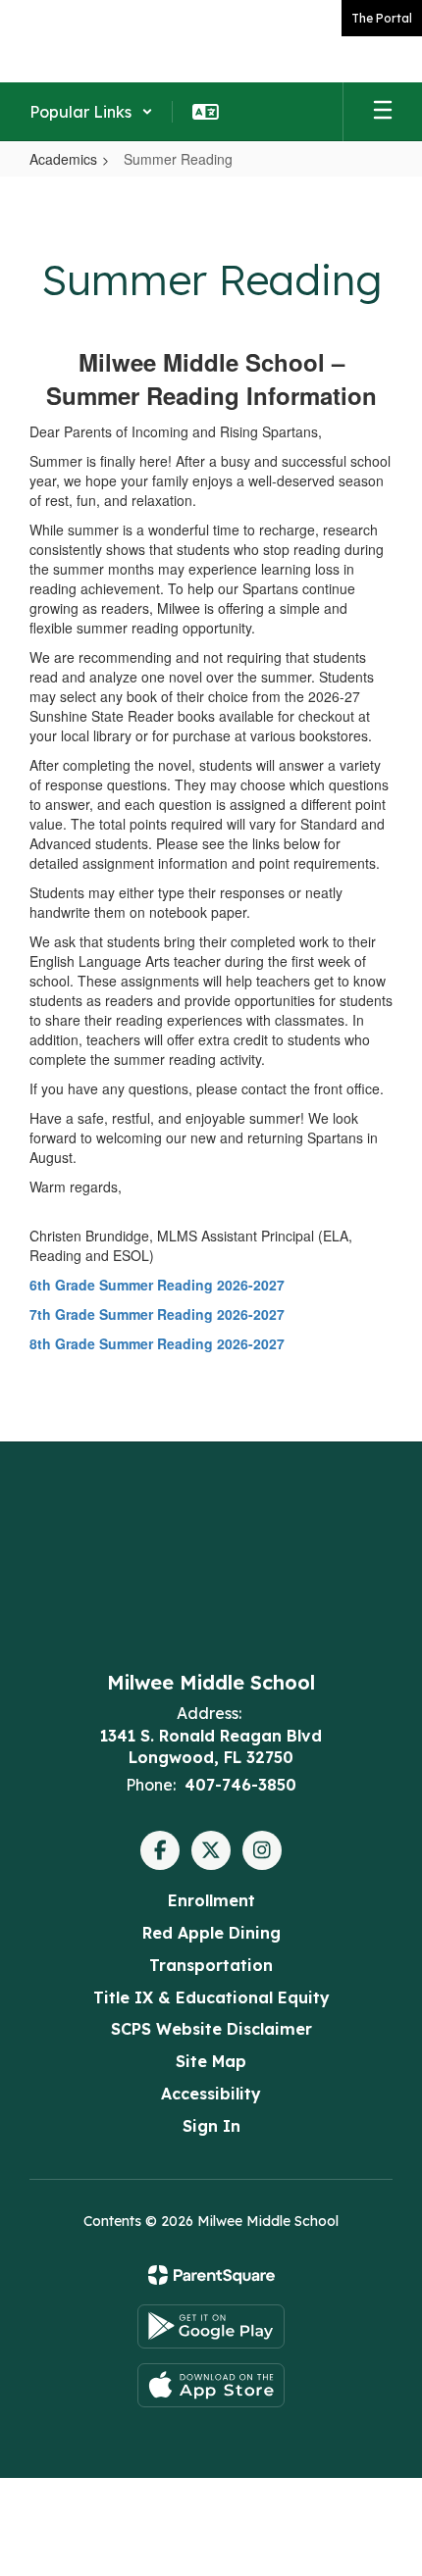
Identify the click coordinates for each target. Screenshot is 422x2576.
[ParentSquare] (211, 2275)
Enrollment (211, 1900)
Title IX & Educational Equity (211, 1997)
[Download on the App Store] (211, 2385)
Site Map (211, 2061)
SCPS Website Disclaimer (211, 2029)
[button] (91, 112)
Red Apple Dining (211, 1933)
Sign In (211, 2126)
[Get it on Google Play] (211, 2326)
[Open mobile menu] (383, 112)
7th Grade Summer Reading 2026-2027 (157, 1314)
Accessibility (211, 2094)
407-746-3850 (240, 1785)
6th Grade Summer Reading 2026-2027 (157, 1285)
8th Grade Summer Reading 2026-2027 (157, 1343)
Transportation (211, 1965)
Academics (63, 159)
